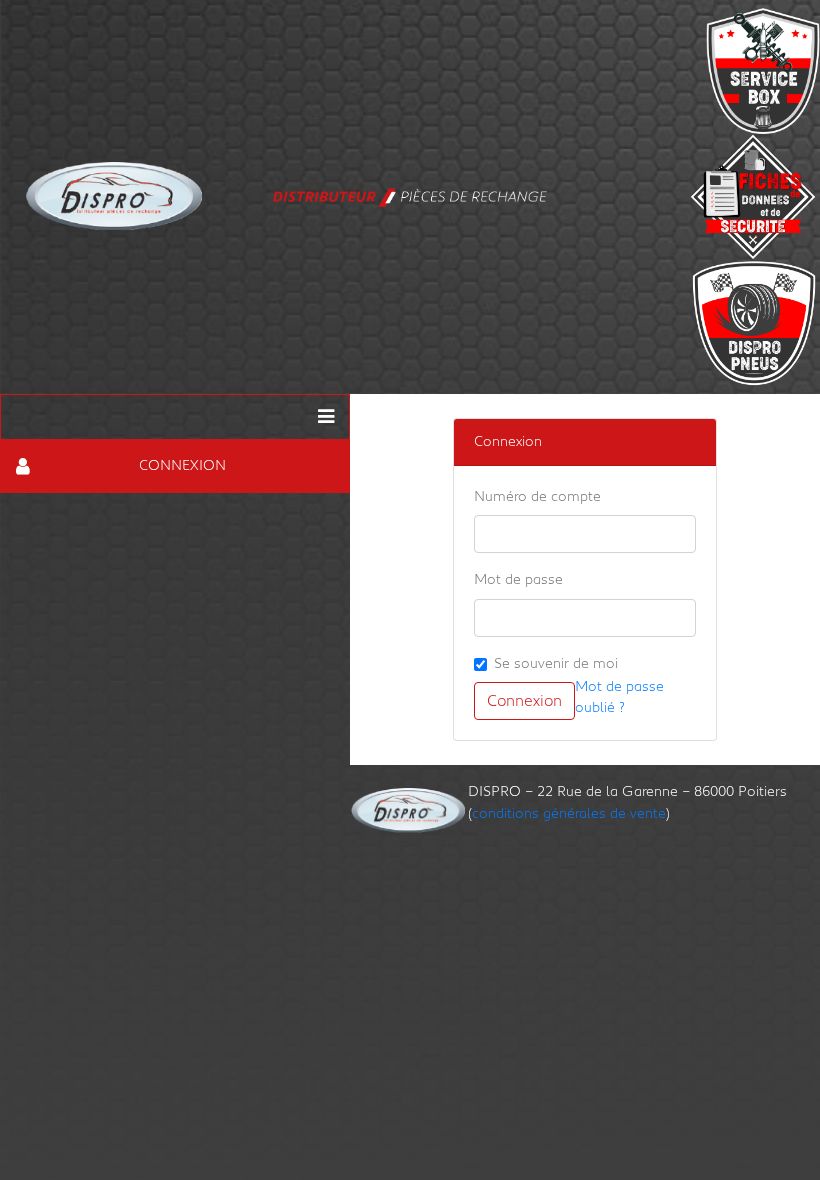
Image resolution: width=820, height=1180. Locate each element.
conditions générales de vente (569, 813)
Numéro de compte (537, 496)
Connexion (524, 701)
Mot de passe (518, 579)
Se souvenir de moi (556, 663)
